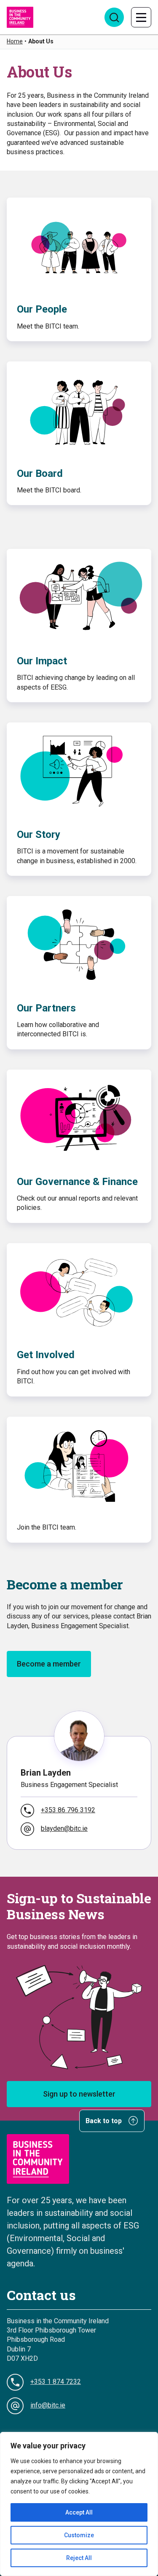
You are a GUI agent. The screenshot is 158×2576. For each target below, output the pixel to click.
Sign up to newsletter (79, 2094)
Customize (79, 2535)
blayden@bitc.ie (64, 1828)
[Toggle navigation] (141, 17)
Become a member (49, 1664)
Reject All (79, 2558)
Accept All (79, 2512)
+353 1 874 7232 (56, 2382)
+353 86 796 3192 (68, 1810)
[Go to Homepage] (20, 17)
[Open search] (114, 17)
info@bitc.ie (48, 2405)
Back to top (104, 2121)
